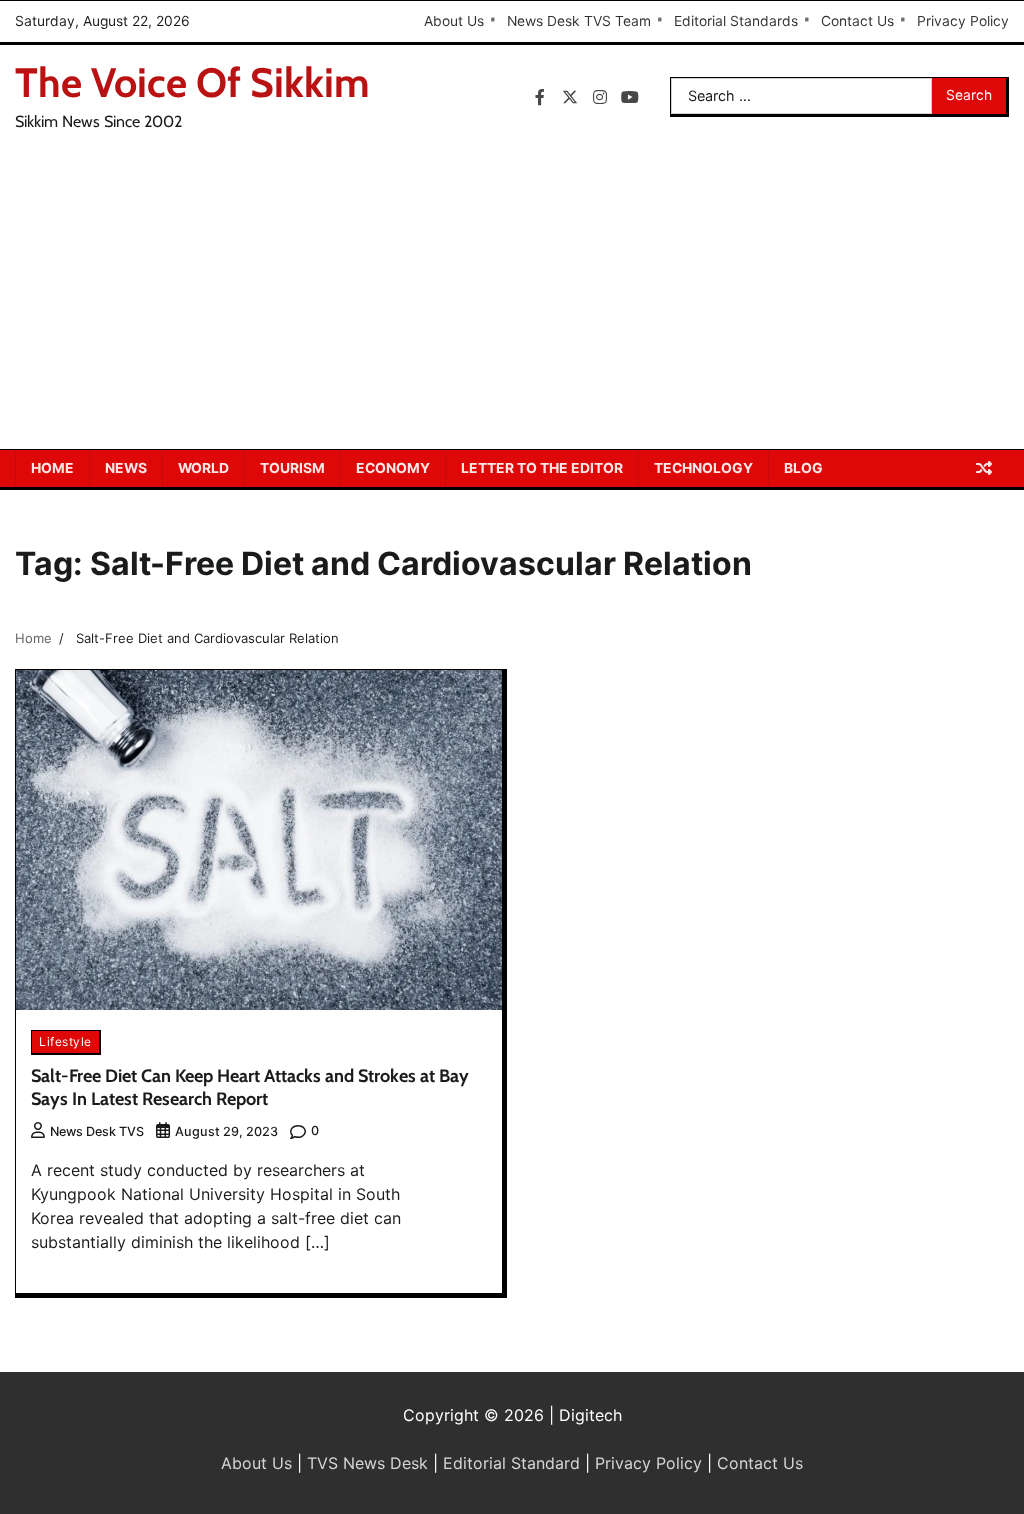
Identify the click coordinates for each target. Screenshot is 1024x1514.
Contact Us (857, 21)
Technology (703, 468)
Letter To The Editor (542, 468)
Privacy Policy (963, 21)
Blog (803, 468)
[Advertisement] (512, 299)
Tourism (292, 468)
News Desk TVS (97, 1131)
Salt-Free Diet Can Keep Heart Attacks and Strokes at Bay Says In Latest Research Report (250, 1087)
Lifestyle (65, 1041)
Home (52, 468)
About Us (454, 21)
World (203, 468)
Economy (393, 468)
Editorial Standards (736, 21)
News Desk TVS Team (579, 21)
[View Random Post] (984, 468)
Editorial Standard (511, 1463)
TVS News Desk (367, 1463)
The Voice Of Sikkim (192, 82)
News (126, 468)
